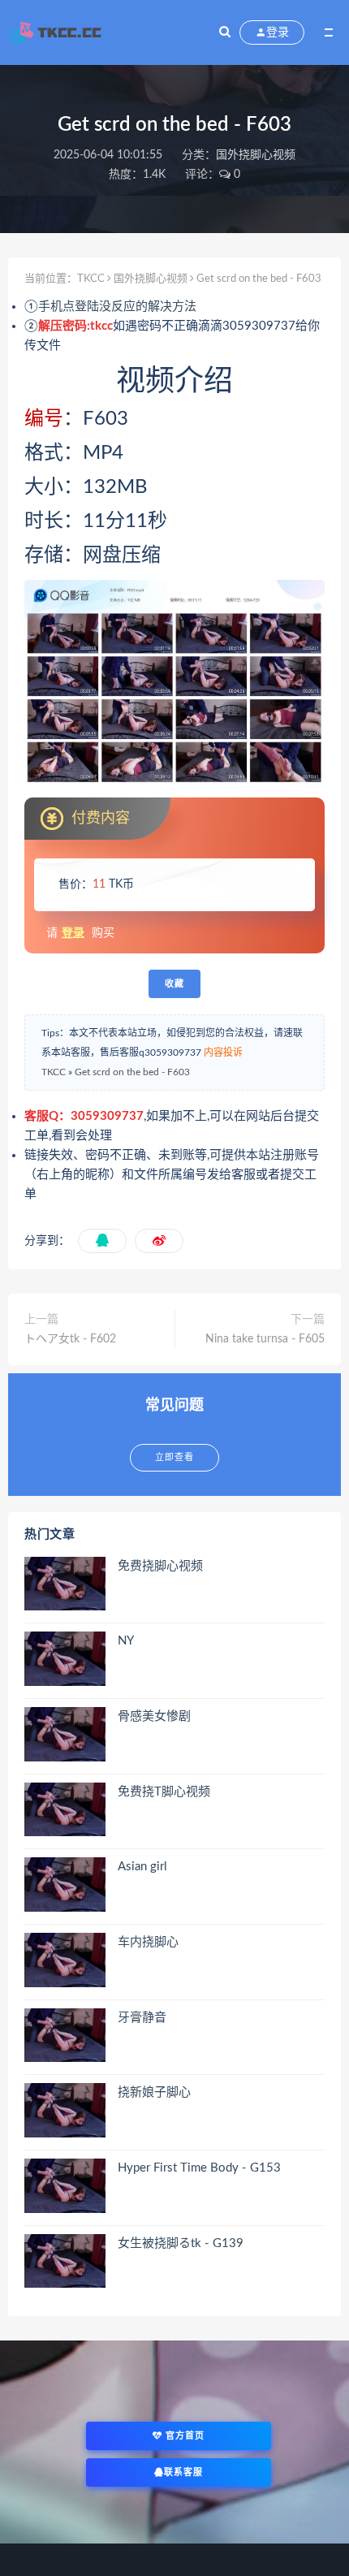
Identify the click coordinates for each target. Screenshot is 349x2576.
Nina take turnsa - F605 (265, 1339)
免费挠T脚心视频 (164, 1792)
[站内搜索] (225, 32)
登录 (73, 933)
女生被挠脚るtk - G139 (181, 2243)
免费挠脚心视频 (160, 1566)
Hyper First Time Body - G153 (199, 2168)
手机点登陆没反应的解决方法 (117, 307)
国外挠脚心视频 (256, 155)
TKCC (91, 279)
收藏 (174, 984)
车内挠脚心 (148, 1942)
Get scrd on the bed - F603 (132, 1072)
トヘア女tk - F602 (70, 1339)
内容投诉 (223, 1052)
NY (126, 1641)
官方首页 (183, 2436)
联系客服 (183, 2472)
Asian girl (142, 1867)
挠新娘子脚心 (154, 2092)
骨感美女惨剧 (154, 1716)
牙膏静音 (142, 2018)
